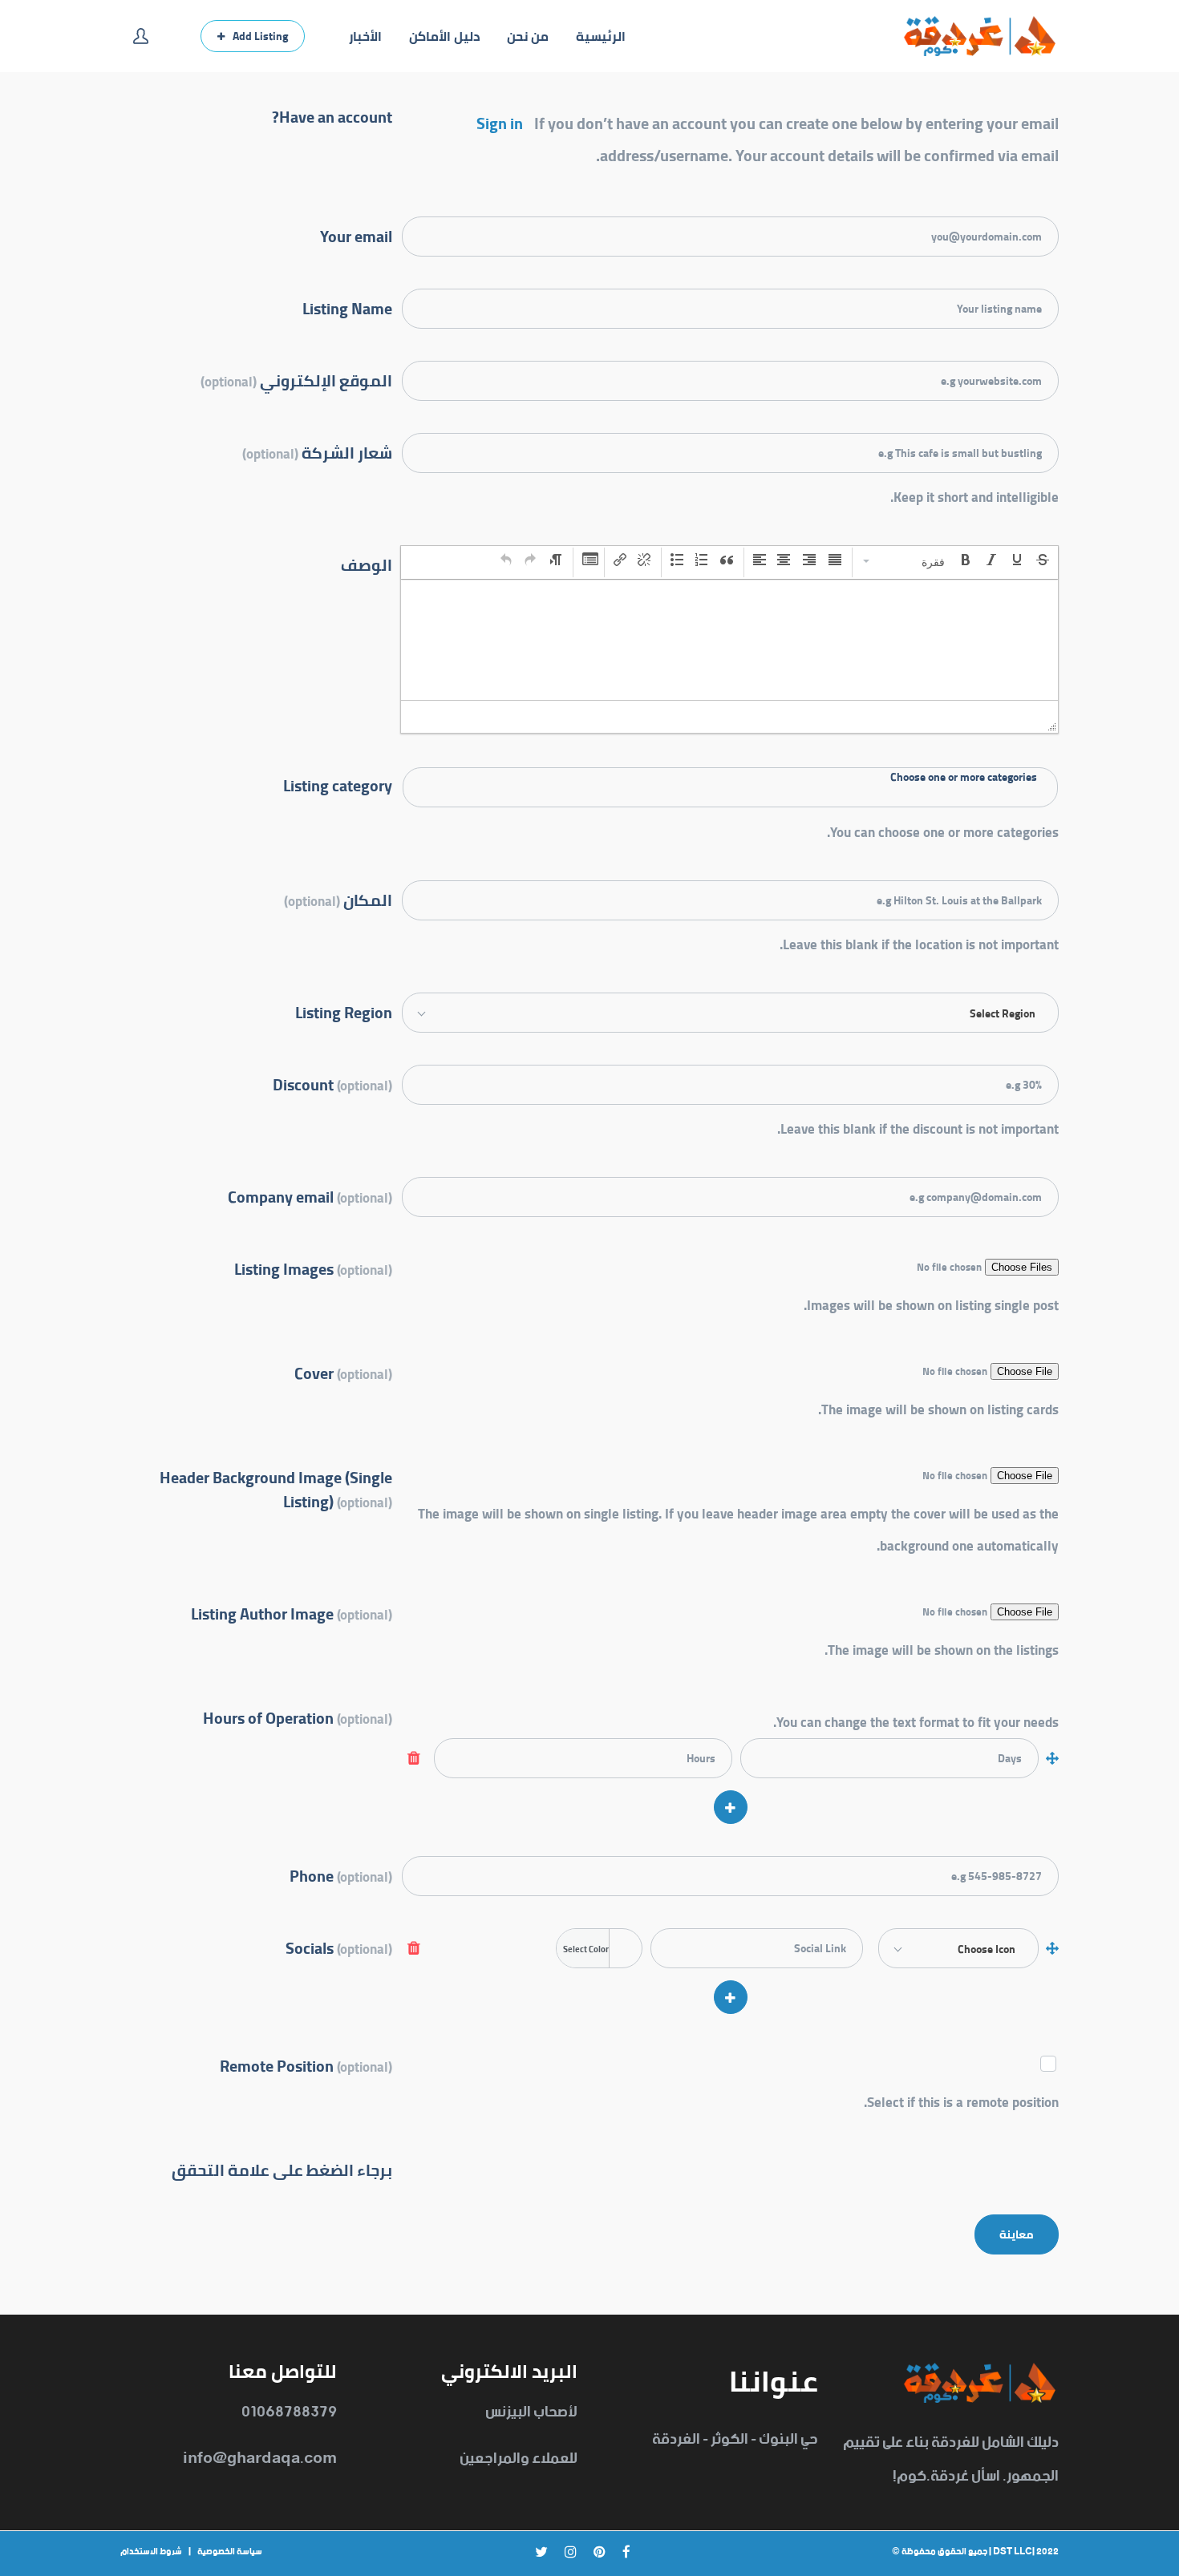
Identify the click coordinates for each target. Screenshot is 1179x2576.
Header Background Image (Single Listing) (276, 1488)
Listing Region (344, 1011)
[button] (905, 561)
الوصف (367, 564)
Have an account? (332, 115)
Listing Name (347, 307)
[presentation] (905, 561)
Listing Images (313, 1268)
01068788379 (289, 2412)
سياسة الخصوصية (230, 2552)
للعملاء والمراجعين (519, 2459)
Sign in (500, 123)
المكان (338, 899)
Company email (310, 1196)
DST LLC (1013, 2552)
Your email (356, 235)
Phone (341, 1875)
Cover (343, 1372)
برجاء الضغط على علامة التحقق (282, 2169)
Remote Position (306, 2065)
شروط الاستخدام (151, 2552)
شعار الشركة (317, 452)
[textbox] (730, 778)
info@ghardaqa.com (260, 2459)
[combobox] (730, 787)
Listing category (338, 784)
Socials (339, 1947)
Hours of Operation (298, 1717)
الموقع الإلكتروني (296, 380)
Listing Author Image (292, 1613)
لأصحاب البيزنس (531, 2412)
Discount (332, 1084)
